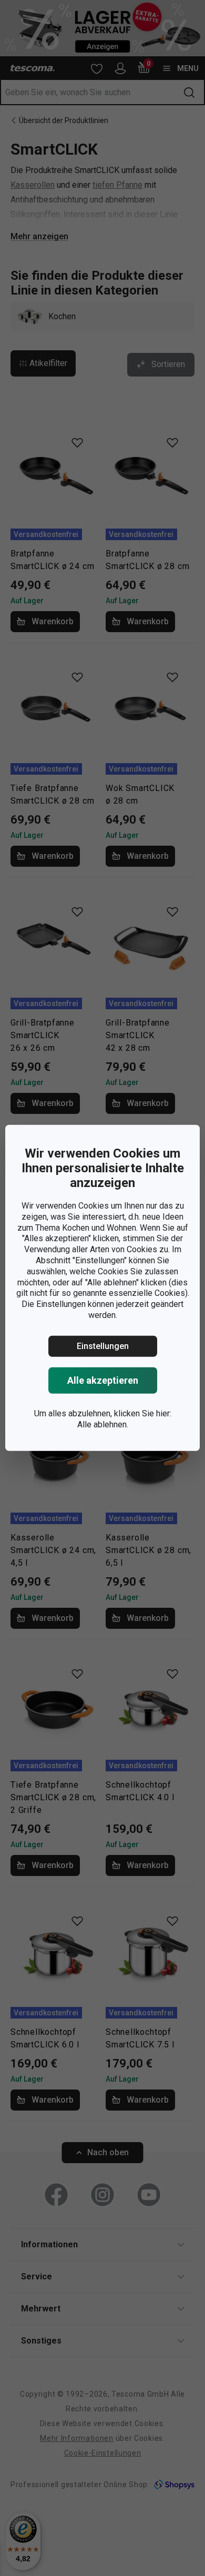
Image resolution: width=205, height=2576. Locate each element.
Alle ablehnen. (103, 1424)
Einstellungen (103, 1346)
